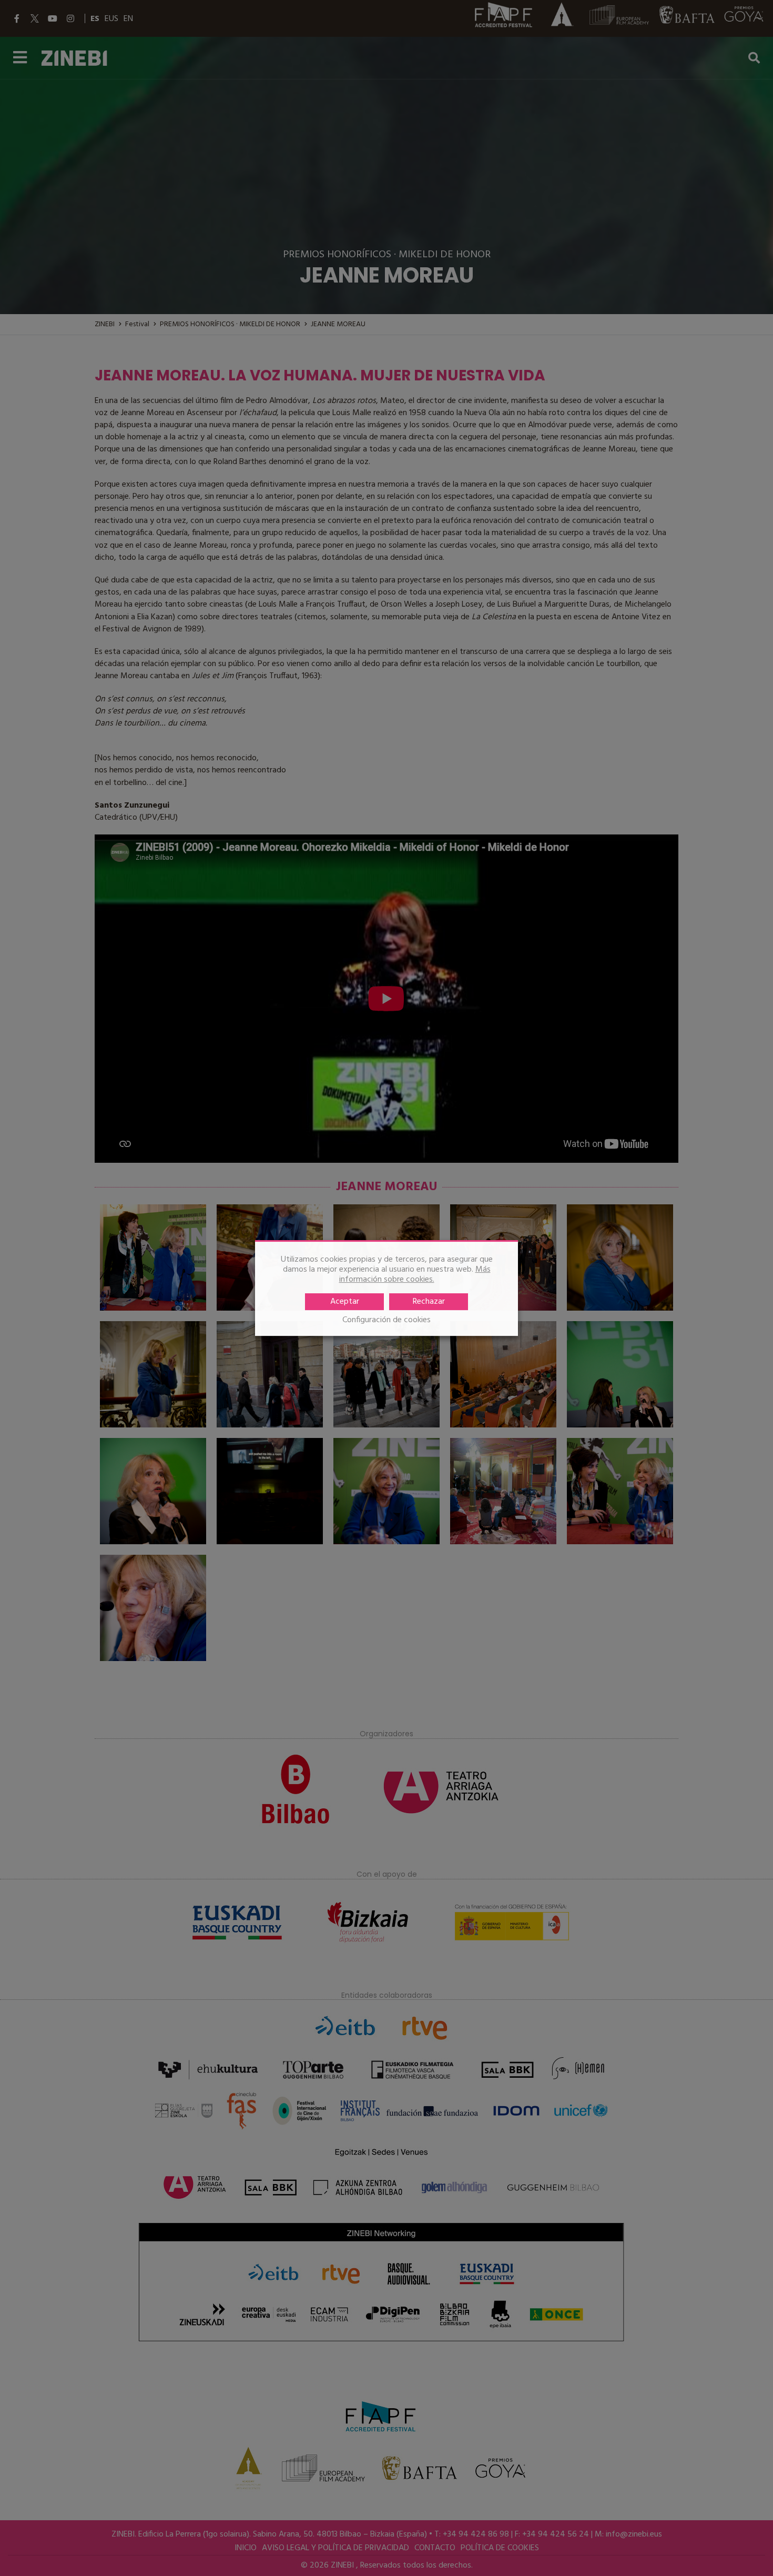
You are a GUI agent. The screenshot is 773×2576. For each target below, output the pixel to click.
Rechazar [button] (429, 1302)
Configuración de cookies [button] (387, 1320)
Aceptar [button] (345, 1302)
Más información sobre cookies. (415, 1275)
